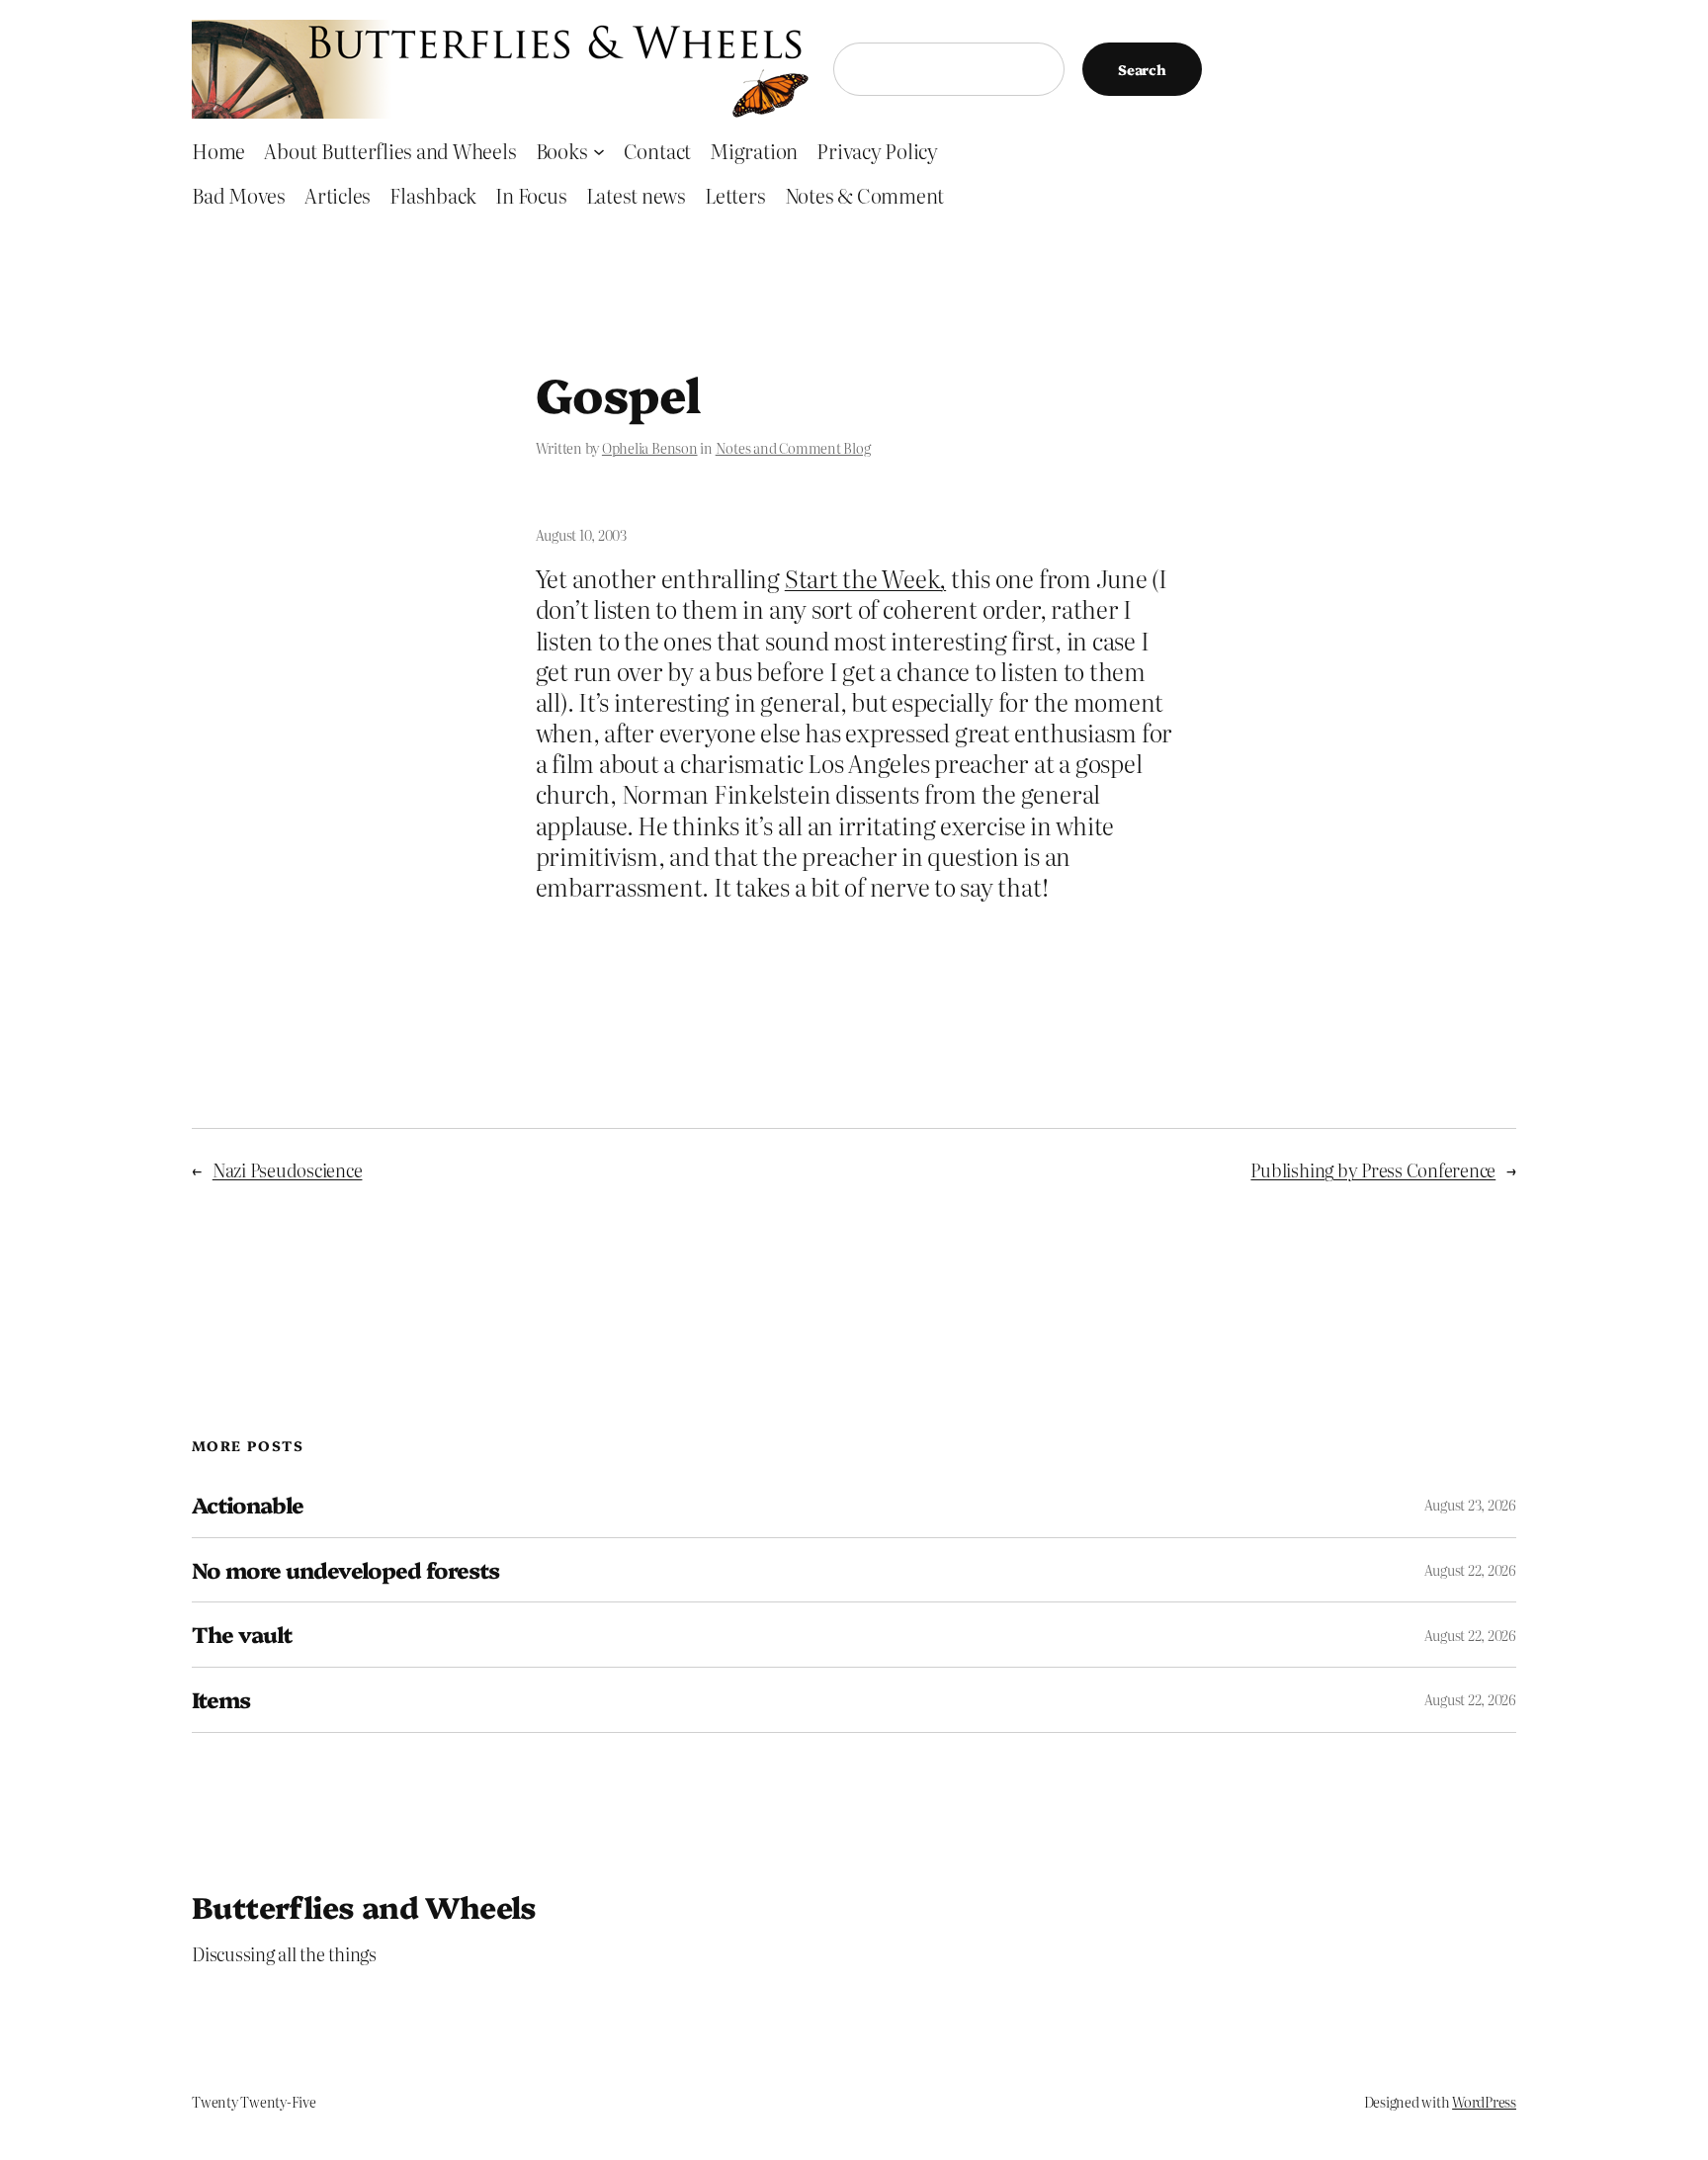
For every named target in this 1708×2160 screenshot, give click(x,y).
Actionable (248, 1505)
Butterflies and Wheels (364, 1906)
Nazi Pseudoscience (288, 1170)
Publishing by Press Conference (1373, 1170)
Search (1142, 69)
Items (221, 1700)
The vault (242, 1635)
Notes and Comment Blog (793, 448)
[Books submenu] (599, 150)
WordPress (1484, 2102)
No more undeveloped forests (345, 1570)
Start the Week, (865, 578)
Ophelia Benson (650, 448)
